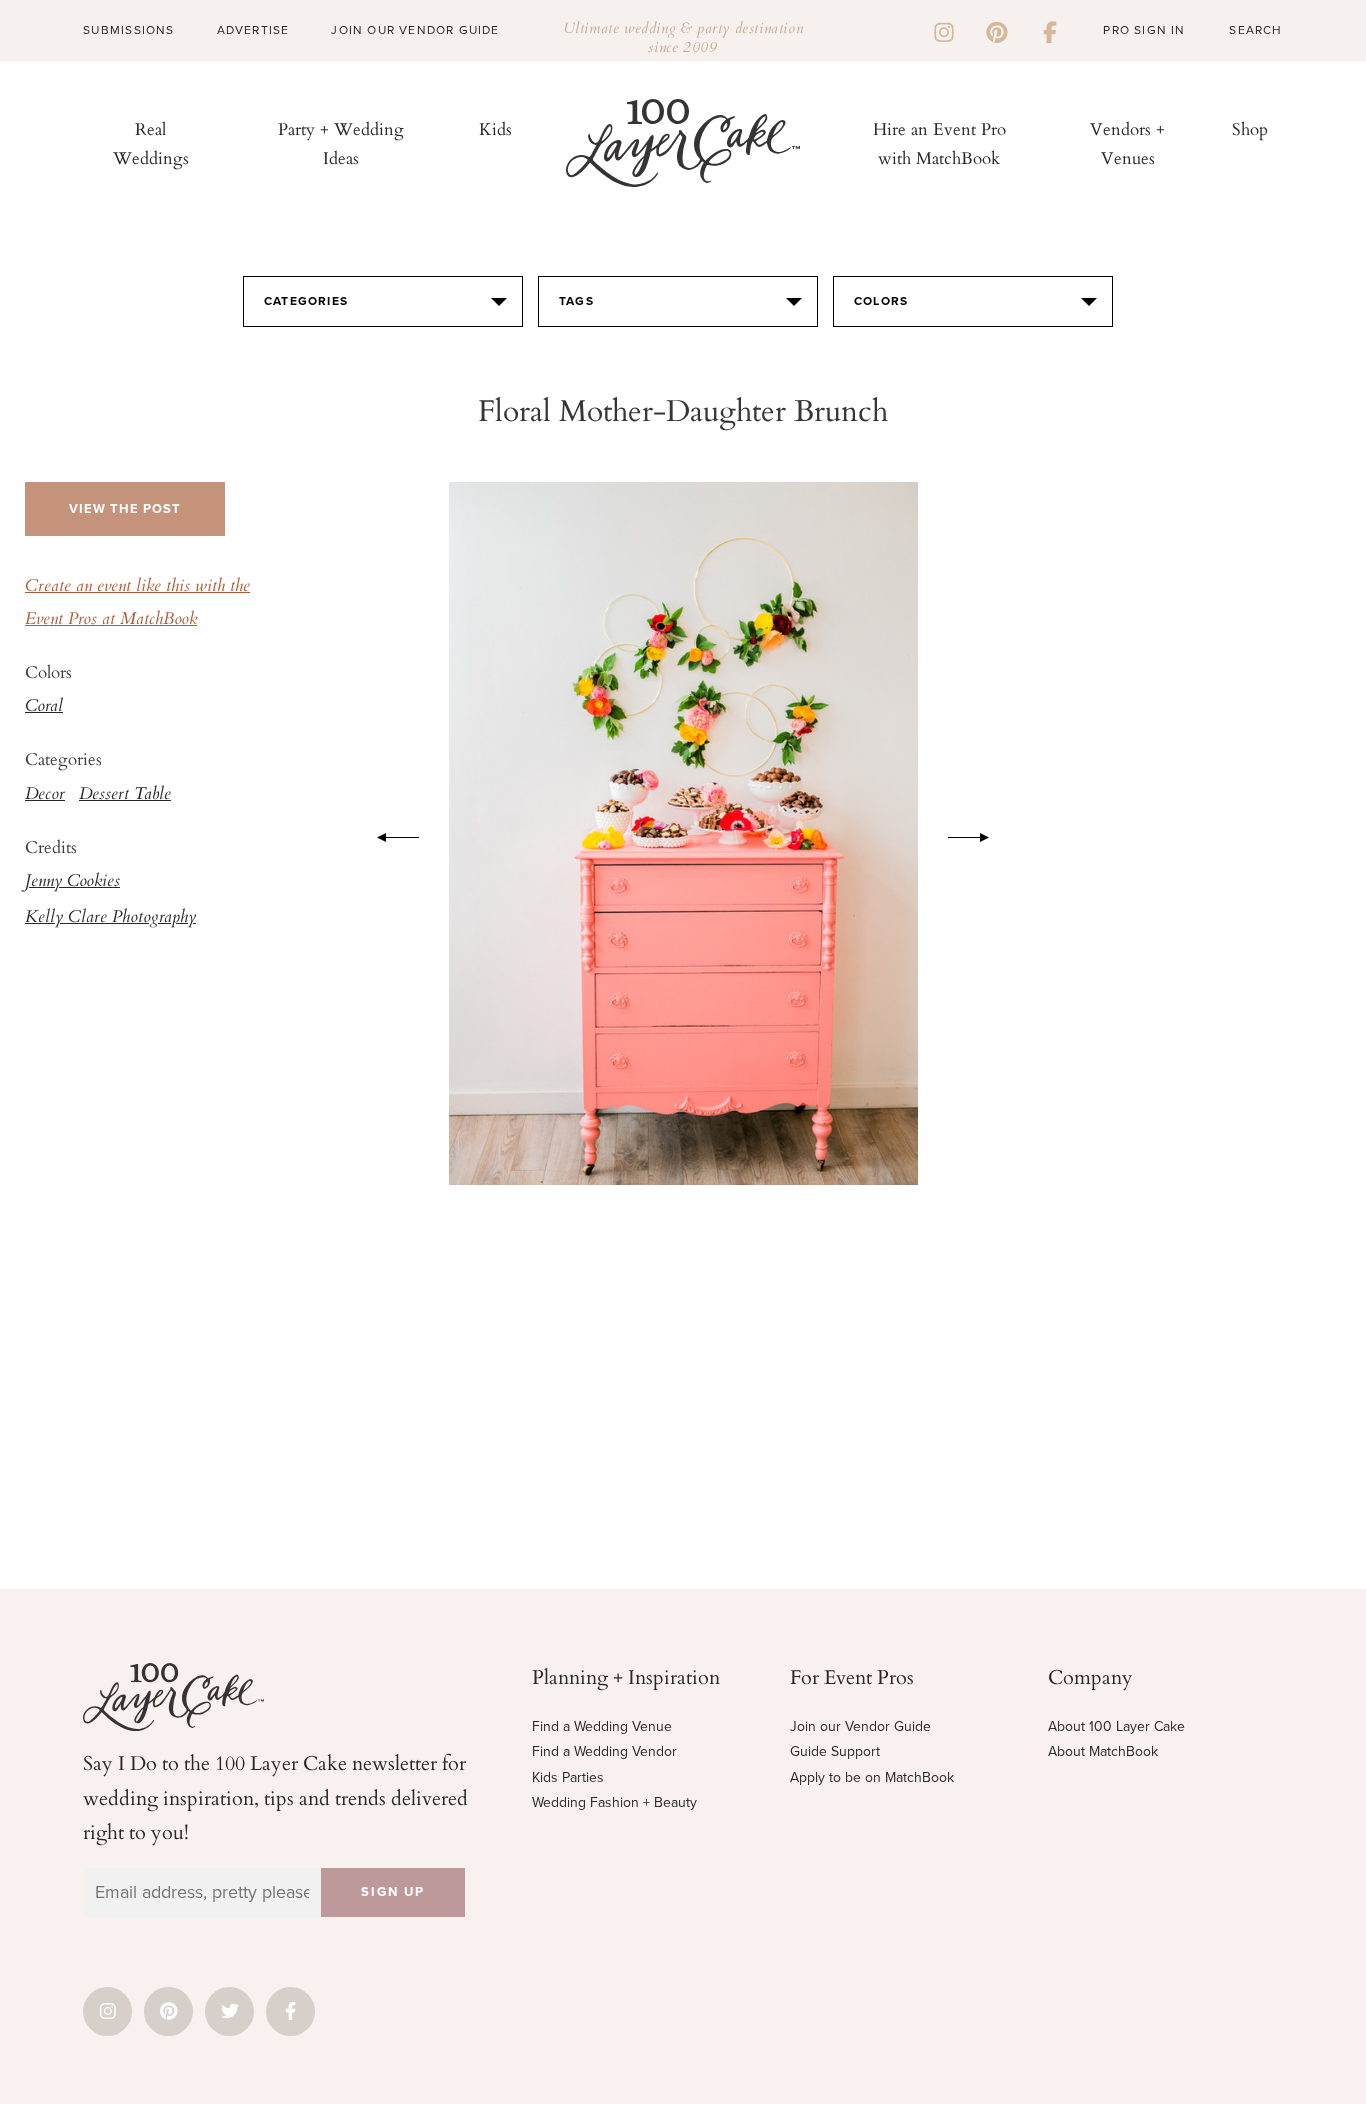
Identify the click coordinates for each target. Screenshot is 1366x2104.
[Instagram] (944, 30)
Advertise (253, 30)
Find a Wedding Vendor (604, 1751)
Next (979, 834)
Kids (495, 128)
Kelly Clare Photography (110, 918)
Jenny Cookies (72, 882)
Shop (1250, 128)
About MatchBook (1103, 1751)
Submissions (128, 30)
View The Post (125, 509)
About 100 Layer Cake (1116, 1726)
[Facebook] (1050, 30)
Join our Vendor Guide (860, 1726)
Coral (44, 707)
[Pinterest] (997, 30)
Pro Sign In (1144, 30)
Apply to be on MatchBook (872, 1777)
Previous (388, 834)
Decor (45, 795)
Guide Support (835, 1751)
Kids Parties (568, 1777)
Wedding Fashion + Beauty (614, 1802)
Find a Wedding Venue (602, 1726)
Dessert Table (125, 795)
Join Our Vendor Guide (415, 30)
